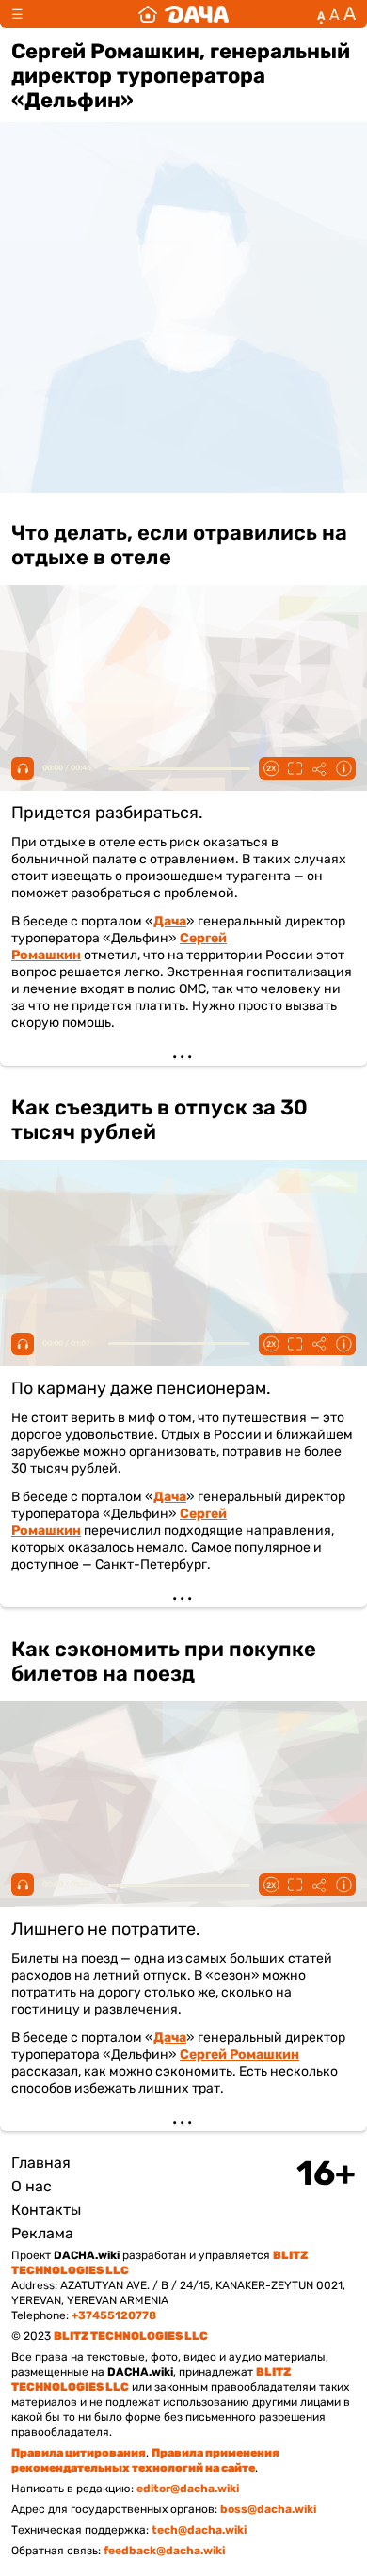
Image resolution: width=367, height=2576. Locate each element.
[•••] (183, 784)
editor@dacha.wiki (188, 2489)
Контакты (46, 2210)
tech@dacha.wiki (199, 2530)
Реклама (42, 2233)
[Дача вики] (183, 14)
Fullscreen (295, 768)
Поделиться (319, 768)
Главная (41, 2163)
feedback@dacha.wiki (164, 2551)
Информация (343, 768)
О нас (32, 2186)
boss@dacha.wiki (268, 2509)
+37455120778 (114, 2315)
